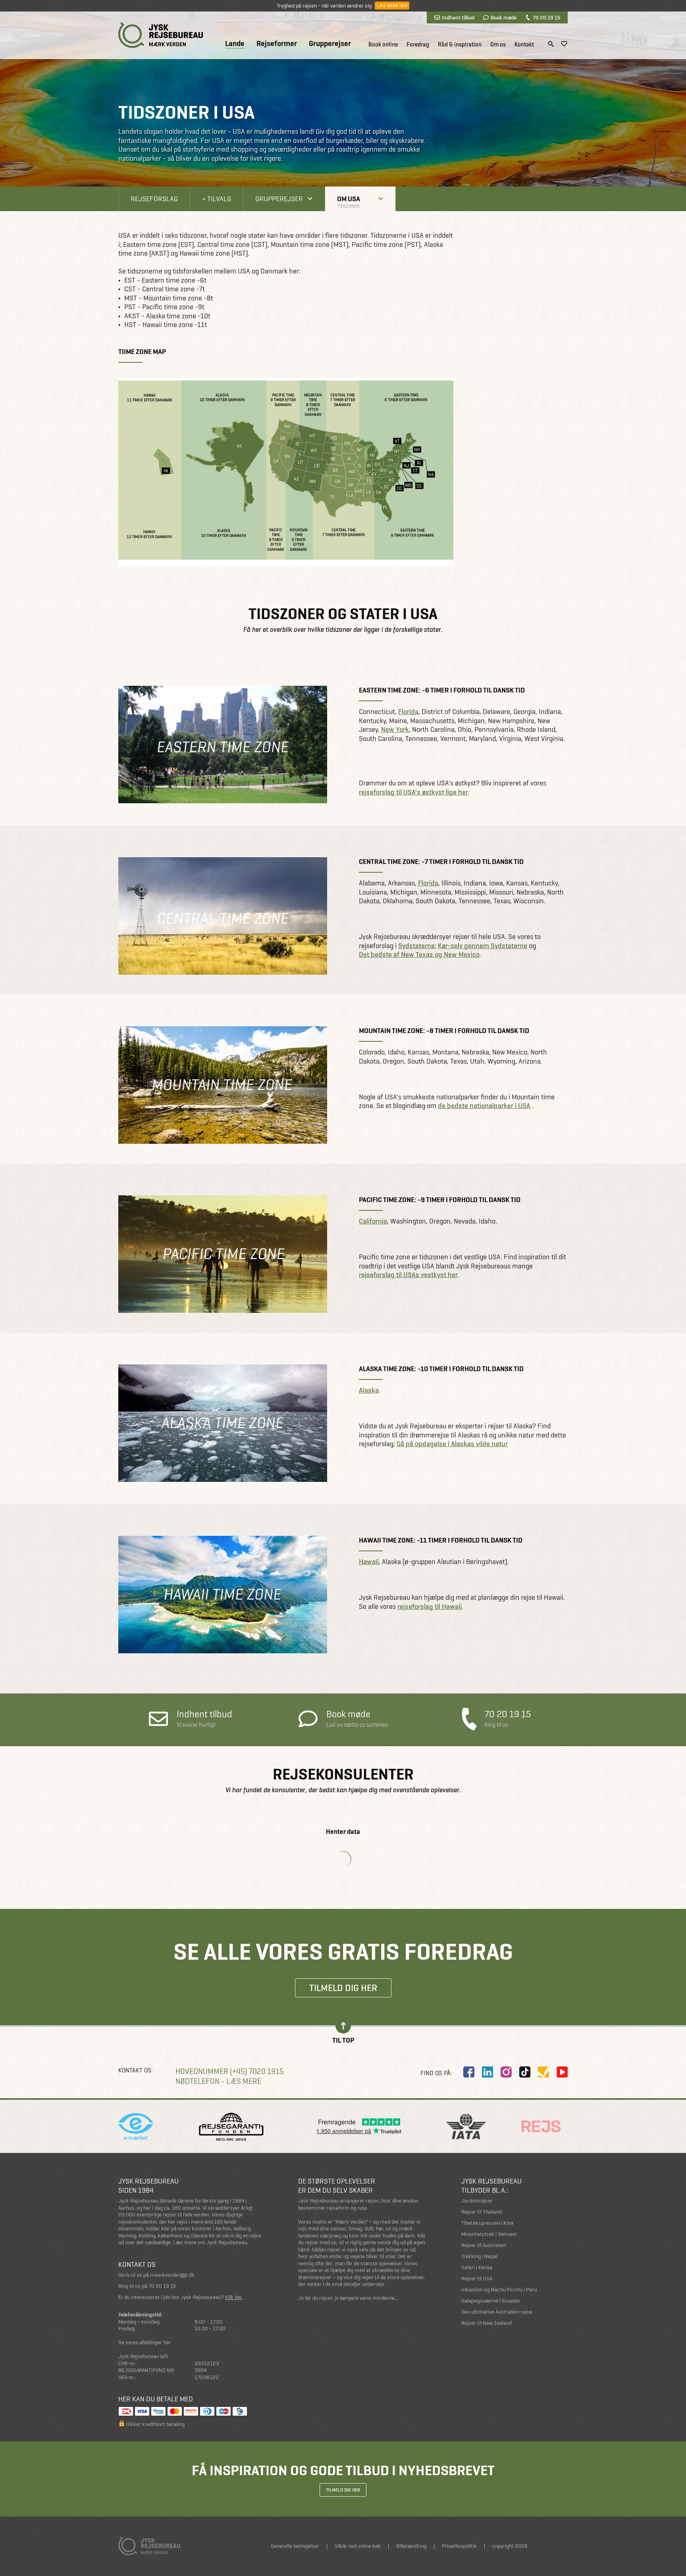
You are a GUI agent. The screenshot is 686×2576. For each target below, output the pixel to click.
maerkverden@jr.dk (172, 2275)
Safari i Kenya (477, 2267)
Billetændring (411, 2546)
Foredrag (418, 44)
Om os (498, 44)
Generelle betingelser (295, 2546)
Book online (383, 44)
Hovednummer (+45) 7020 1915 (229, 2071)
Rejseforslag (154, 199)
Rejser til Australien (484, 2245)
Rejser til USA (477, 2279)
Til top (343, 2040)
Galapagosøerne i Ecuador (491, 2301)
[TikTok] (525, 2072)
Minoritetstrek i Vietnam (489, 2234)
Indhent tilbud (458, 17)
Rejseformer (277, 44)
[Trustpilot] (543, 2072)
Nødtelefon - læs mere (218, 2081)
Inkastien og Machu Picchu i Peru (499, 2290)
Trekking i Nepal (479, 2256)
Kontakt (524, 44)
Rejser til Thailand (482, 2212)
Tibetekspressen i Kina (487, 2223)
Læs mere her (392, 6)
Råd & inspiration (460, 44)
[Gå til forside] (161, 35)
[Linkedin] (488, 2072)
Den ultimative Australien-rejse (497, 2312)
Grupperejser (330, 44)
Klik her (234, 2297)
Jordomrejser (477, 2201)
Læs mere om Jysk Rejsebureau (210, 2242)
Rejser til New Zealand (487, 2323)
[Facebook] (469, 2072)
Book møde (504, 17)
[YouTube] (562, 2072)
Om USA (349, 199)
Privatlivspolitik (459, 2546)
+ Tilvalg (217, 199)
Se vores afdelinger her (145, 2342)
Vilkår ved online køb (358, 2546)
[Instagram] (506, 2072)
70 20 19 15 (546, 17)
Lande (235, 44)
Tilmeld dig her (343, 1988)
